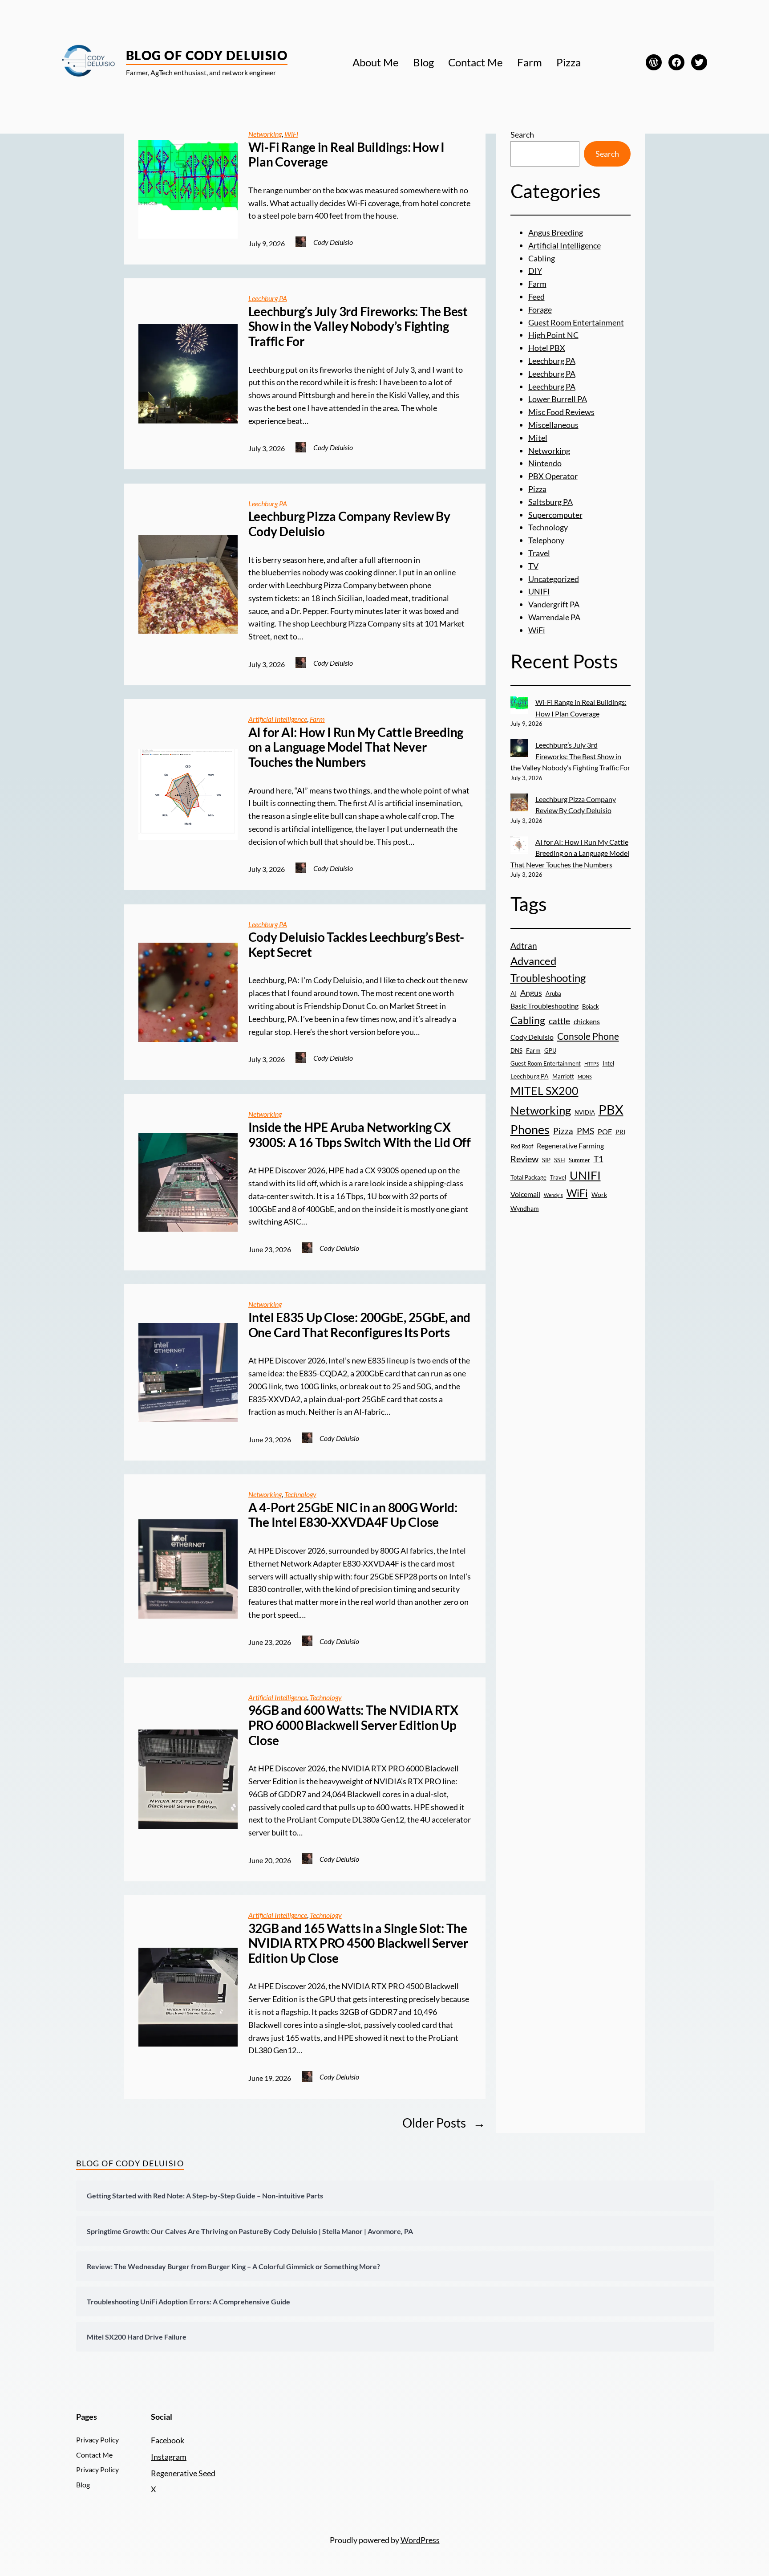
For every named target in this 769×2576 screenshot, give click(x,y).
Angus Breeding (556, 232)
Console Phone (588, 1036)
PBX (611, 1109)
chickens (587, 1021)
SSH (560, 1160)
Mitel (538, 438)
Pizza (537, 489)
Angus (531, 993)
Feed (536, 297)
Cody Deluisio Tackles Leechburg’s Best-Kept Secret (356, 945)
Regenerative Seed (183, 2473)
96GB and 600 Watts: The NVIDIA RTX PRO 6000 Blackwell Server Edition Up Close (353, 1725)
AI (514, 993)
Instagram (169, 2457)
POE (605, 1131)
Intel (608, 1063)
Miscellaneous (553, 425)
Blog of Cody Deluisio (207, 55)
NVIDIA (585, 1112)
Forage (540, 309)
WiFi (291, 134)
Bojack (591, 1006)
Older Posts (444, 2123)
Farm (317, 719)
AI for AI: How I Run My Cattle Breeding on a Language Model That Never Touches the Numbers (356, 747)
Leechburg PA (268, 298)
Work (599, 1194)
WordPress (420, 2540)
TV (533, 566)
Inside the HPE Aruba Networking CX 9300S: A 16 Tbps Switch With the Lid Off (360, 1135)
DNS (516, 1050)
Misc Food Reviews (561, 412)
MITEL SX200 (544, 1091)
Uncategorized (554, 579)
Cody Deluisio (532, 1037)
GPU (550, 1050)
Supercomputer (555, 515)
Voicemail (525, 1194)
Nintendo (545, 463)
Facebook (168, 2440)
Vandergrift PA (554, 604)
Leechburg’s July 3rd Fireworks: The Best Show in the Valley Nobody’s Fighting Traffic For (358, 326)
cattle (559, 1021)
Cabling (542, 258)
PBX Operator (553, 476)
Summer (579, 1160)
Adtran (524, 946)
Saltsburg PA (550, 502)
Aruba (553, 993)
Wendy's (553, 1195)
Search (522, 134)
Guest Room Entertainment (576, 322)
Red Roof (522, 1146)
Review (524, 1159)
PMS (585, 1131)
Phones (530, 1130)
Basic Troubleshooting (544, 1006)
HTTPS (592, 1064)
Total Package (528, 1177)
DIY (535, 271)
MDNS (585, 1076)
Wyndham (525, 1208)
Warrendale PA (554, 617)
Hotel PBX (547, 348)
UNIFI (539, 591)
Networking (265, 134)
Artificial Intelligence (278, 719)
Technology (300, 1494)
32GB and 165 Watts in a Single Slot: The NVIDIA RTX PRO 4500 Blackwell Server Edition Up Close (358, 1943)
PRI (620, 1132)
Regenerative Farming (570, 1146)
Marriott (563, 1076)
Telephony (546, 540)
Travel (539, 553)
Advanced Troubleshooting (548, 969)
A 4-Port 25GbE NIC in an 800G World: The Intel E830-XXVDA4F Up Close (353, 1515)
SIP (546, 1160)
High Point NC (553, 335)
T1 (599, 1159)
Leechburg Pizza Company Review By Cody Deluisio (349, 524)
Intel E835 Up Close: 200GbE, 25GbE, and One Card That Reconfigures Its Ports (360, 1325)
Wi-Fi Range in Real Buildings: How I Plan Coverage (346, 155)
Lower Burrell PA (558, 399)
